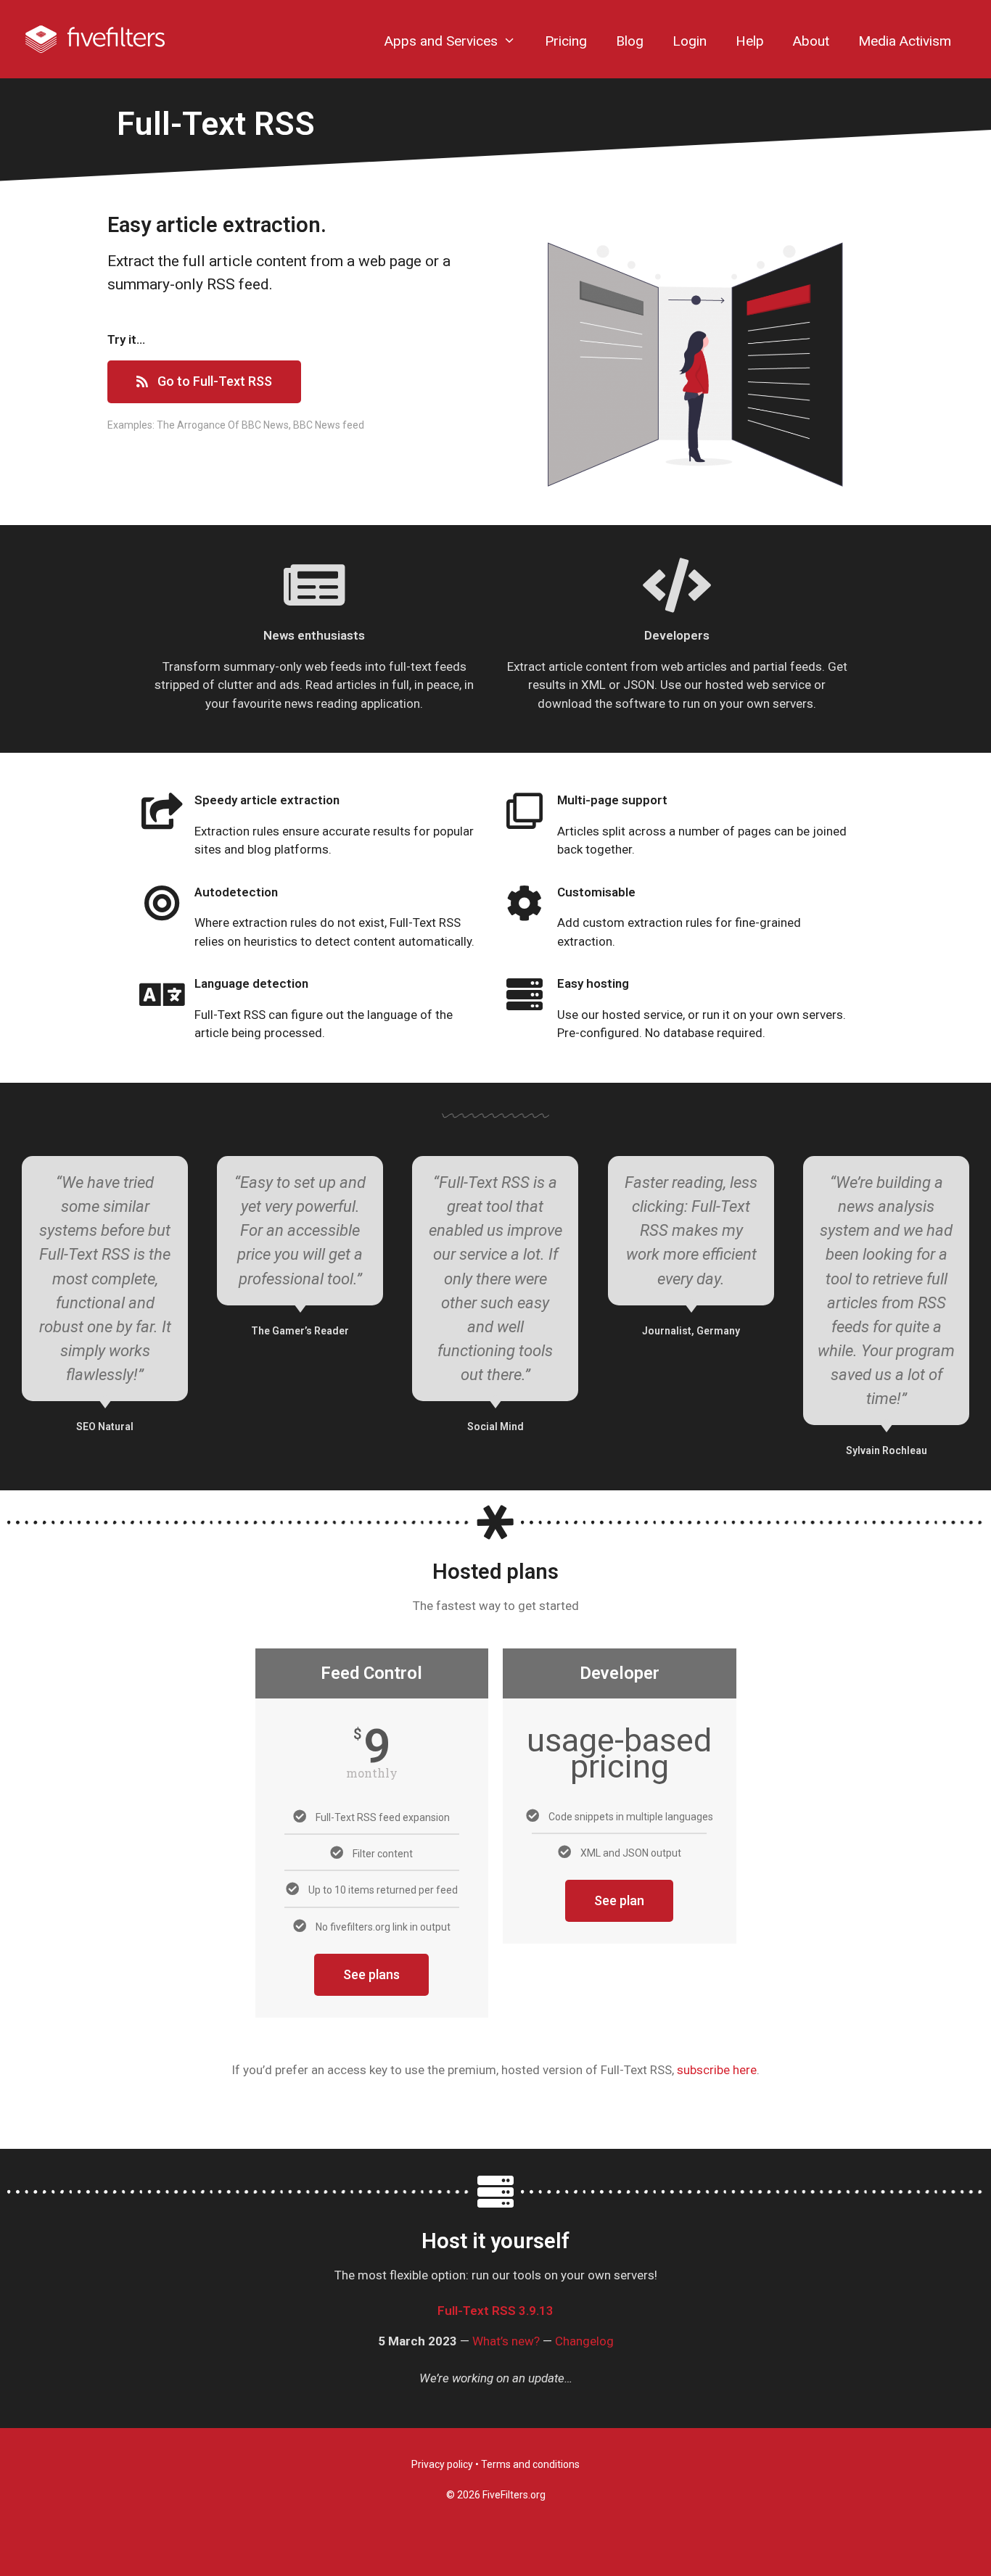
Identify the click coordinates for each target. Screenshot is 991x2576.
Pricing (566, 41)
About (811, 41)
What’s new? (506, 2341)
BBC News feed (329, 425)
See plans (371, 1974)
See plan (619, 1900)
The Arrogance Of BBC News (223, 425)
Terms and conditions (530, 2464)
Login (690, 41)
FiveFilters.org (514, 2495)
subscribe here (717, 2070)
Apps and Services (441, 41)
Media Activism (905, 41)
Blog (630, 41)
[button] (204, 382)
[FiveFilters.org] (95, 38)
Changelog (584, 2341)
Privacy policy (442, 2464)
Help (750, 41)
